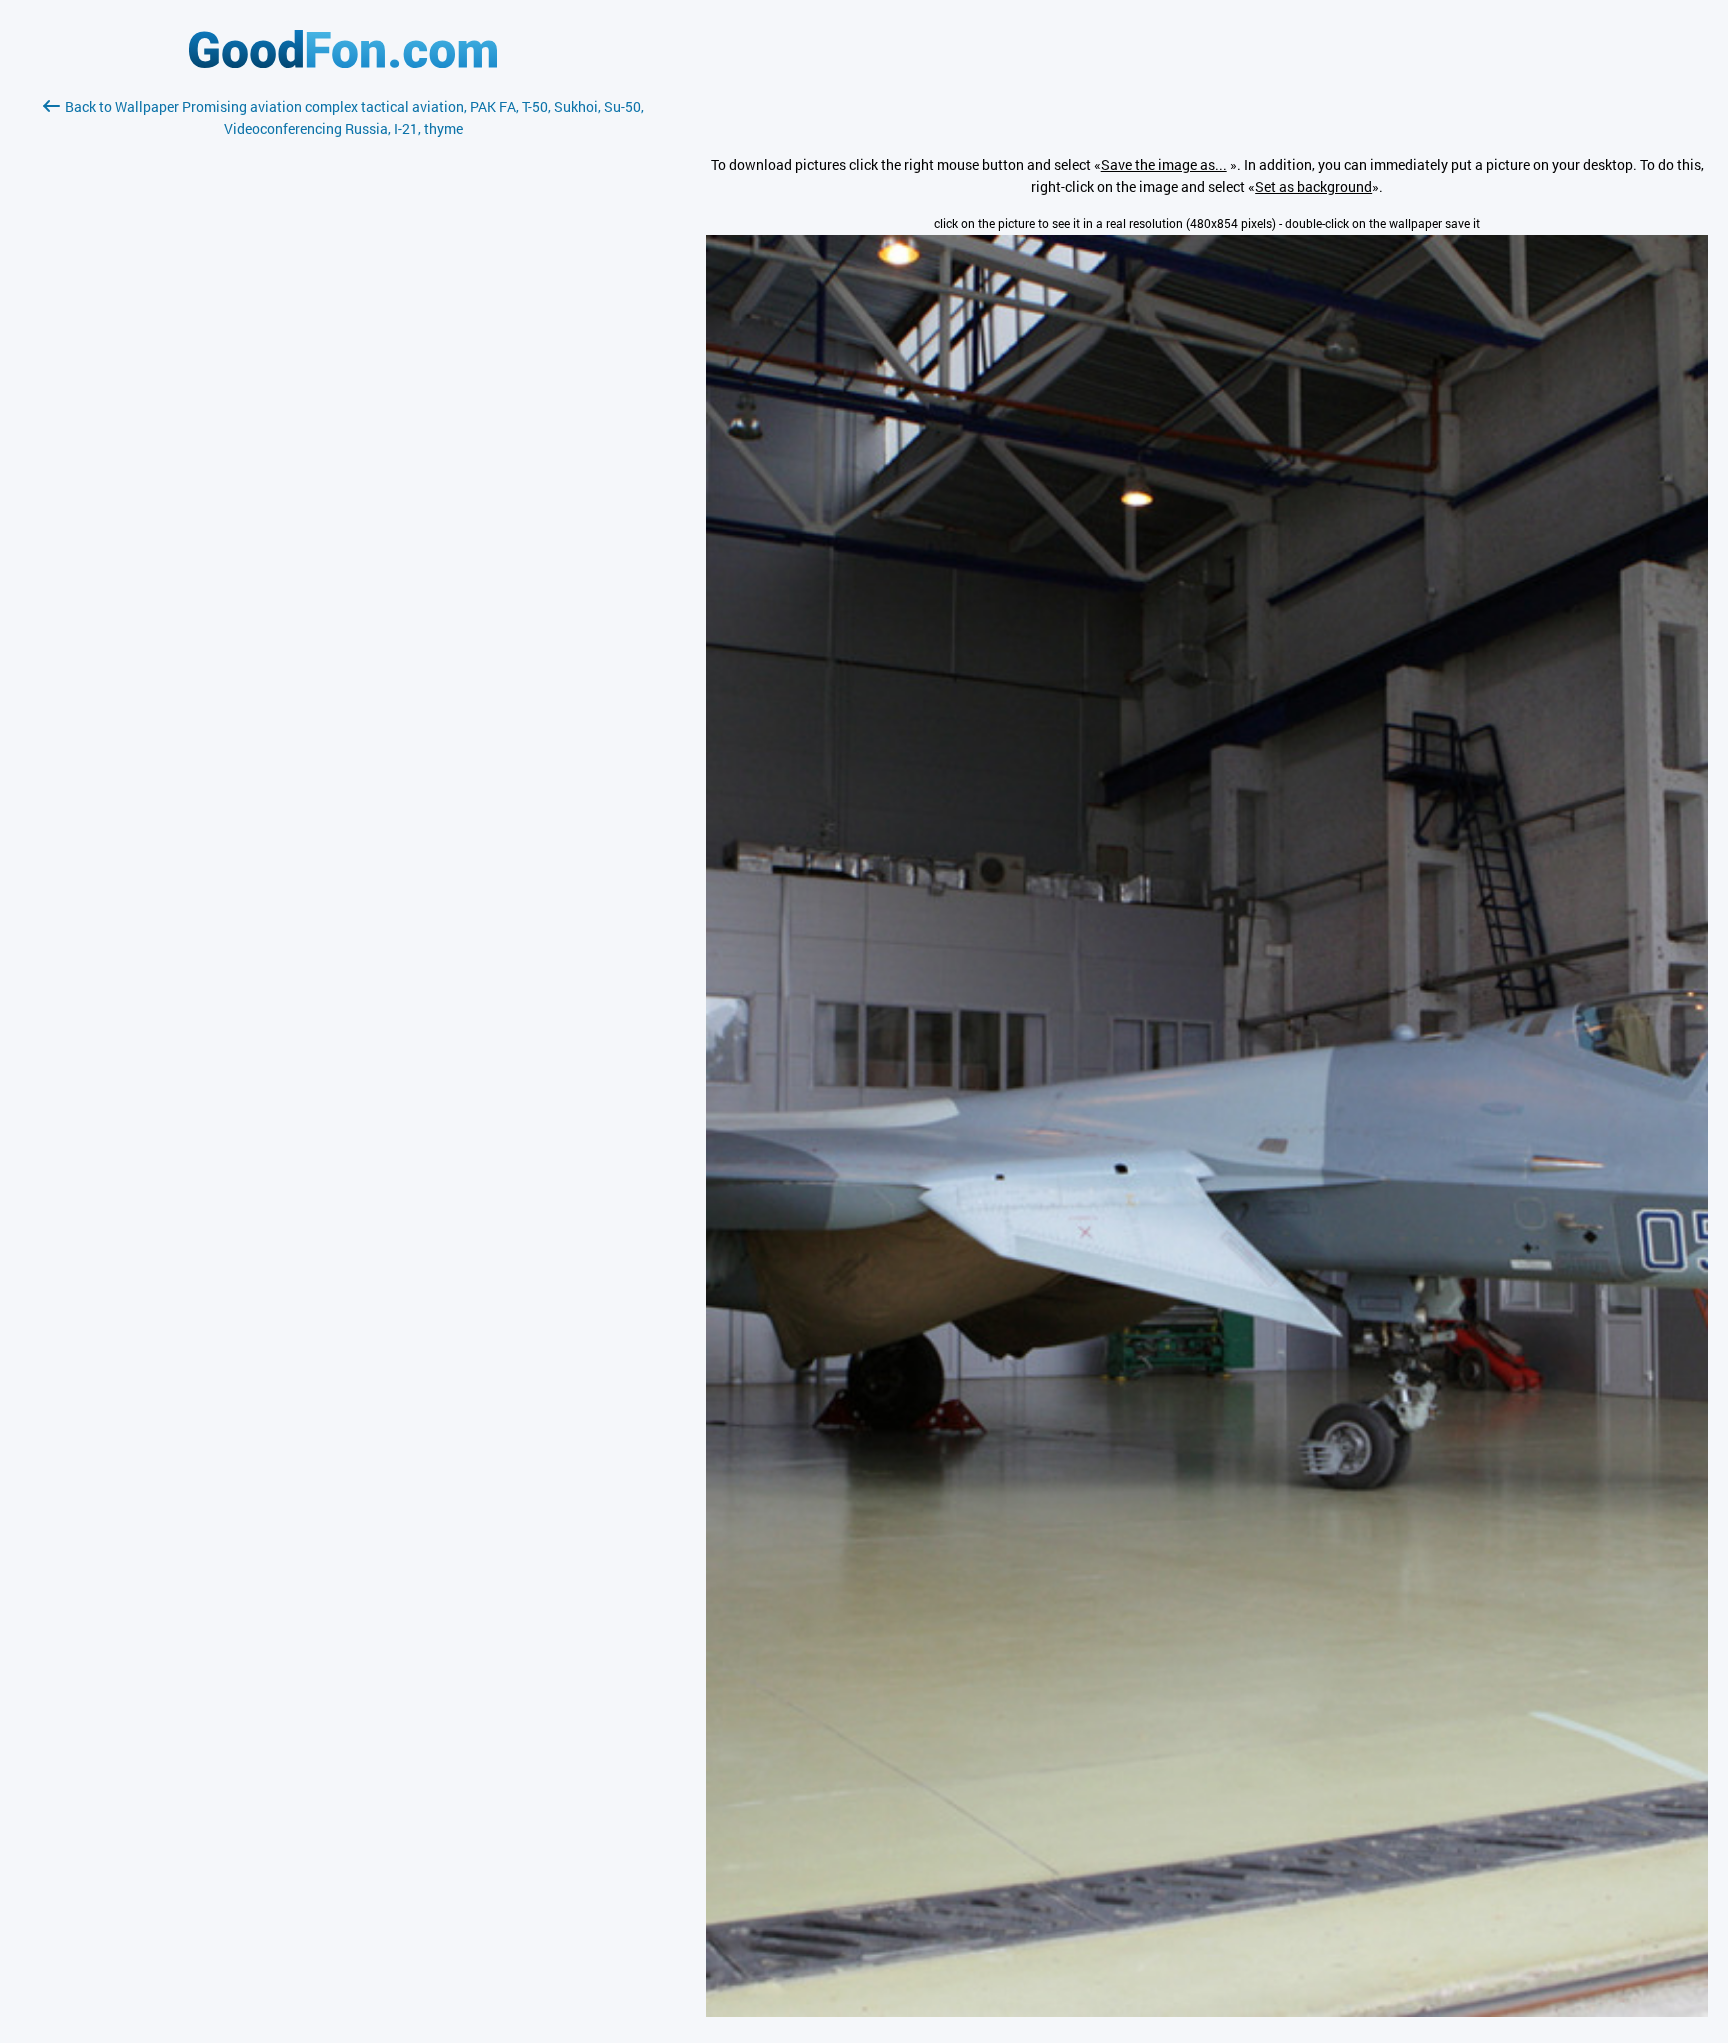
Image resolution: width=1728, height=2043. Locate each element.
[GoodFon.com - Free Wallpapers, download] (343, 62)
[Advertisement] (343, 377)
